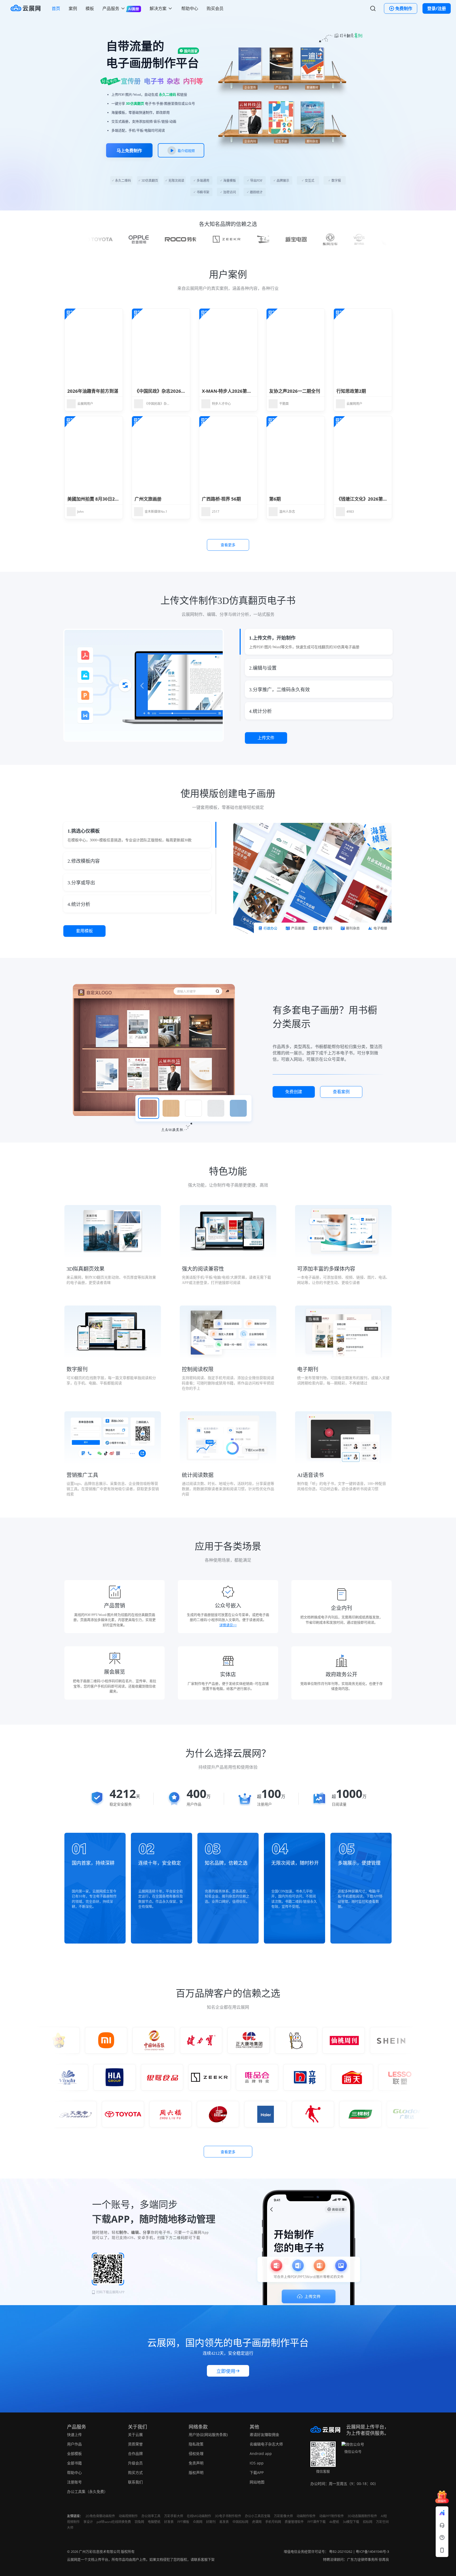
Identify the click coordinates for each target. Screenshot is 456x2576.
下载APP (257, 2472)
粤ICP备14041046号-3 (372, 2551)
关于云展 (135, 2435)
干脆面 (284, 404)
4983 (350, 512)
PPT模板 (183, 2522)
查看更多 (228, 545)
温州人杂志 (287, 512)
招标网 (368, 2522)
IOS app (257, 2463)
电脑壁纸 (154, 2522)
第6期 (275, 499)
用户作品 (74, 2444)
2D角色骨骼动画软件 (100, 2516)
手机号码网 (273, 2522)
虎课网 (257, 2522)
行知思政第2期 (351, 391)
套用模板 (84, 931)
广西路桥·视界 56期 (221, 499)
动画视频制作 (128, 2516)
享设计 (88, 2522)
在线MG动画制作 (199, 2516)
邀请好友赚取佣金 (264, 2435)
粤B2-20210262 (341, 2551)
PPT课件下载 (317, 2522)
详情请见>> (228, 1625)
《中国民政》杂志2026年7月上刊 (168, 391)
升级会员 (135, 2463)
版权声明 (196, 2472)
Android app (261, 2453)
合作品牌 (135, 2453)
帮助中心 (190, 8)
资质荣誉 (135, 2444)
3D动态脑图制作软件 (362, 2516)
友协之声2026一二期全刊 (295, 391)
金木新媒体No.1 (156, 512)
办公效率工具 (151, 2516)
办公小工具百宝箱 (258, 2516)
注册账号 (74, 2482)
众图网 (198, 2522)
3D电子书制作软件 (228, 2516)
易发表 (224, 2522)
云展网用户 (85, 404)
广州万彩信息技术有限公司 (99, 2551)
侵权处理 (196, 2453)
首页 (56, 8)
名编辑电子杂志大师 (266, 2444)
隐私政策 (196, 2444)
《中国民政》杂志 (157, 404)
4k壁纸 (334, 2522)
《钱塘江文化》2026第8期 (363, 499)
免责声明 (196, 2463)
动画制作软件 (306, 2516)
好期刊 (211, 2522)
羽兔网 (139, 2522)
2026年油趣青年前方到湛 (93, 391)
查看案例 (341, 1092)
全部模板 (74, 2453)
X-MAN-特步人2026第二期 (229, 391)
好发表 (169, 2522)
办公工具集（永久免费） (87, 2491)
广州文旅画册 (148, 499)
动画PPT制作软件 (332, 2516)
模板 (90, 8)
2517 (216, 512)
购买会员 (215, 8)
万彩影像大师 (283, 2516)
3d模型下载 (351, 2522)
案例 (73, 8)
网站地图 (257, 2482)
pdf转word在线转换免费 (114, 2522)
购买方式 (135, 2472)
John (80, 512)
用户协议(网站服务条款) (208, 2435)
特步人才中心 (221, 404)
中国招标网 (240, 2522)
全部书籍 (74, 2463)
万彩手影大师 (174, 2516)
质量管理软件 (294, 2522)
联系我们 (135, 2482)
